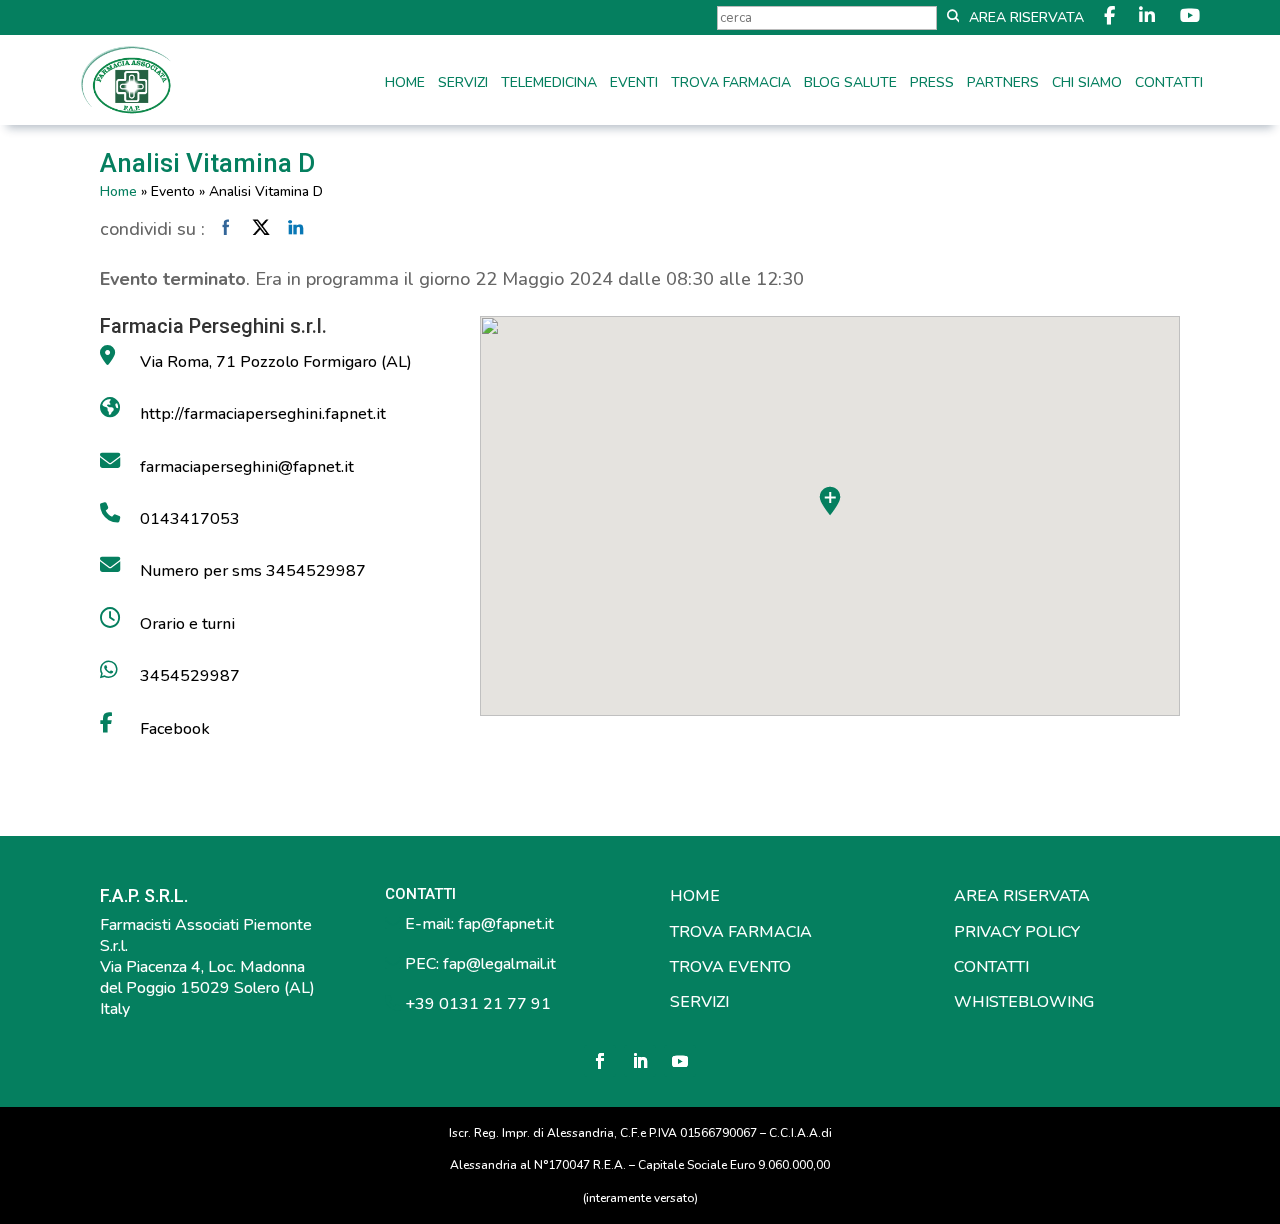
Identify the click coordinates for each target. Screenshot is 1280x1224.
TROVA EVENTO (730, 967)
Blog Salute (850, 84)
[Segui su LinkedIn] (640, 1061)
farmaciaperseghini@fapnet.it (247, 467)
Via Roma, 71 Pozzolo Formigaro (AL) (276, 362)
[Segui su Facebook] (600, 1061)
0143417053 (190, 519)
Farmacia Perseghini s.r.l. (213, 326)
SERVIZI (699, 1002)
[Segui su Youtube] (680, 1061)
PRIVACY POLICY (1017, 932)
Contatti (1169, 84)
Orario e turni (187, 624)
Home (405, 84)
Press (932, 84)
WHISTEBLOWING (1024, 1002)
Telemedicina (549, 84)
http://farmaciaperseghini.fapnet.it (263, 414)
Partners (1003, 84)
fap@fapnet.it (506, 924)
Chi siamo (1087, 84)
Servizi (463, 84)
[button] (830, 501)
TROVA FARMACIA (741, 932)
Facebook (175, 729)
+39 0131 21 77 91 (476, 1004)
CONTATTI (991, 967)
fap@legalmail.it (499, 964)
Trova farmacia (731, 84)
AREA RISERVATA (1022, 896)
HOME (695, 896)
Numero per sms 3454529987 (253, 571)
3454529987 (190, 676)
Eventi (634, 84)
